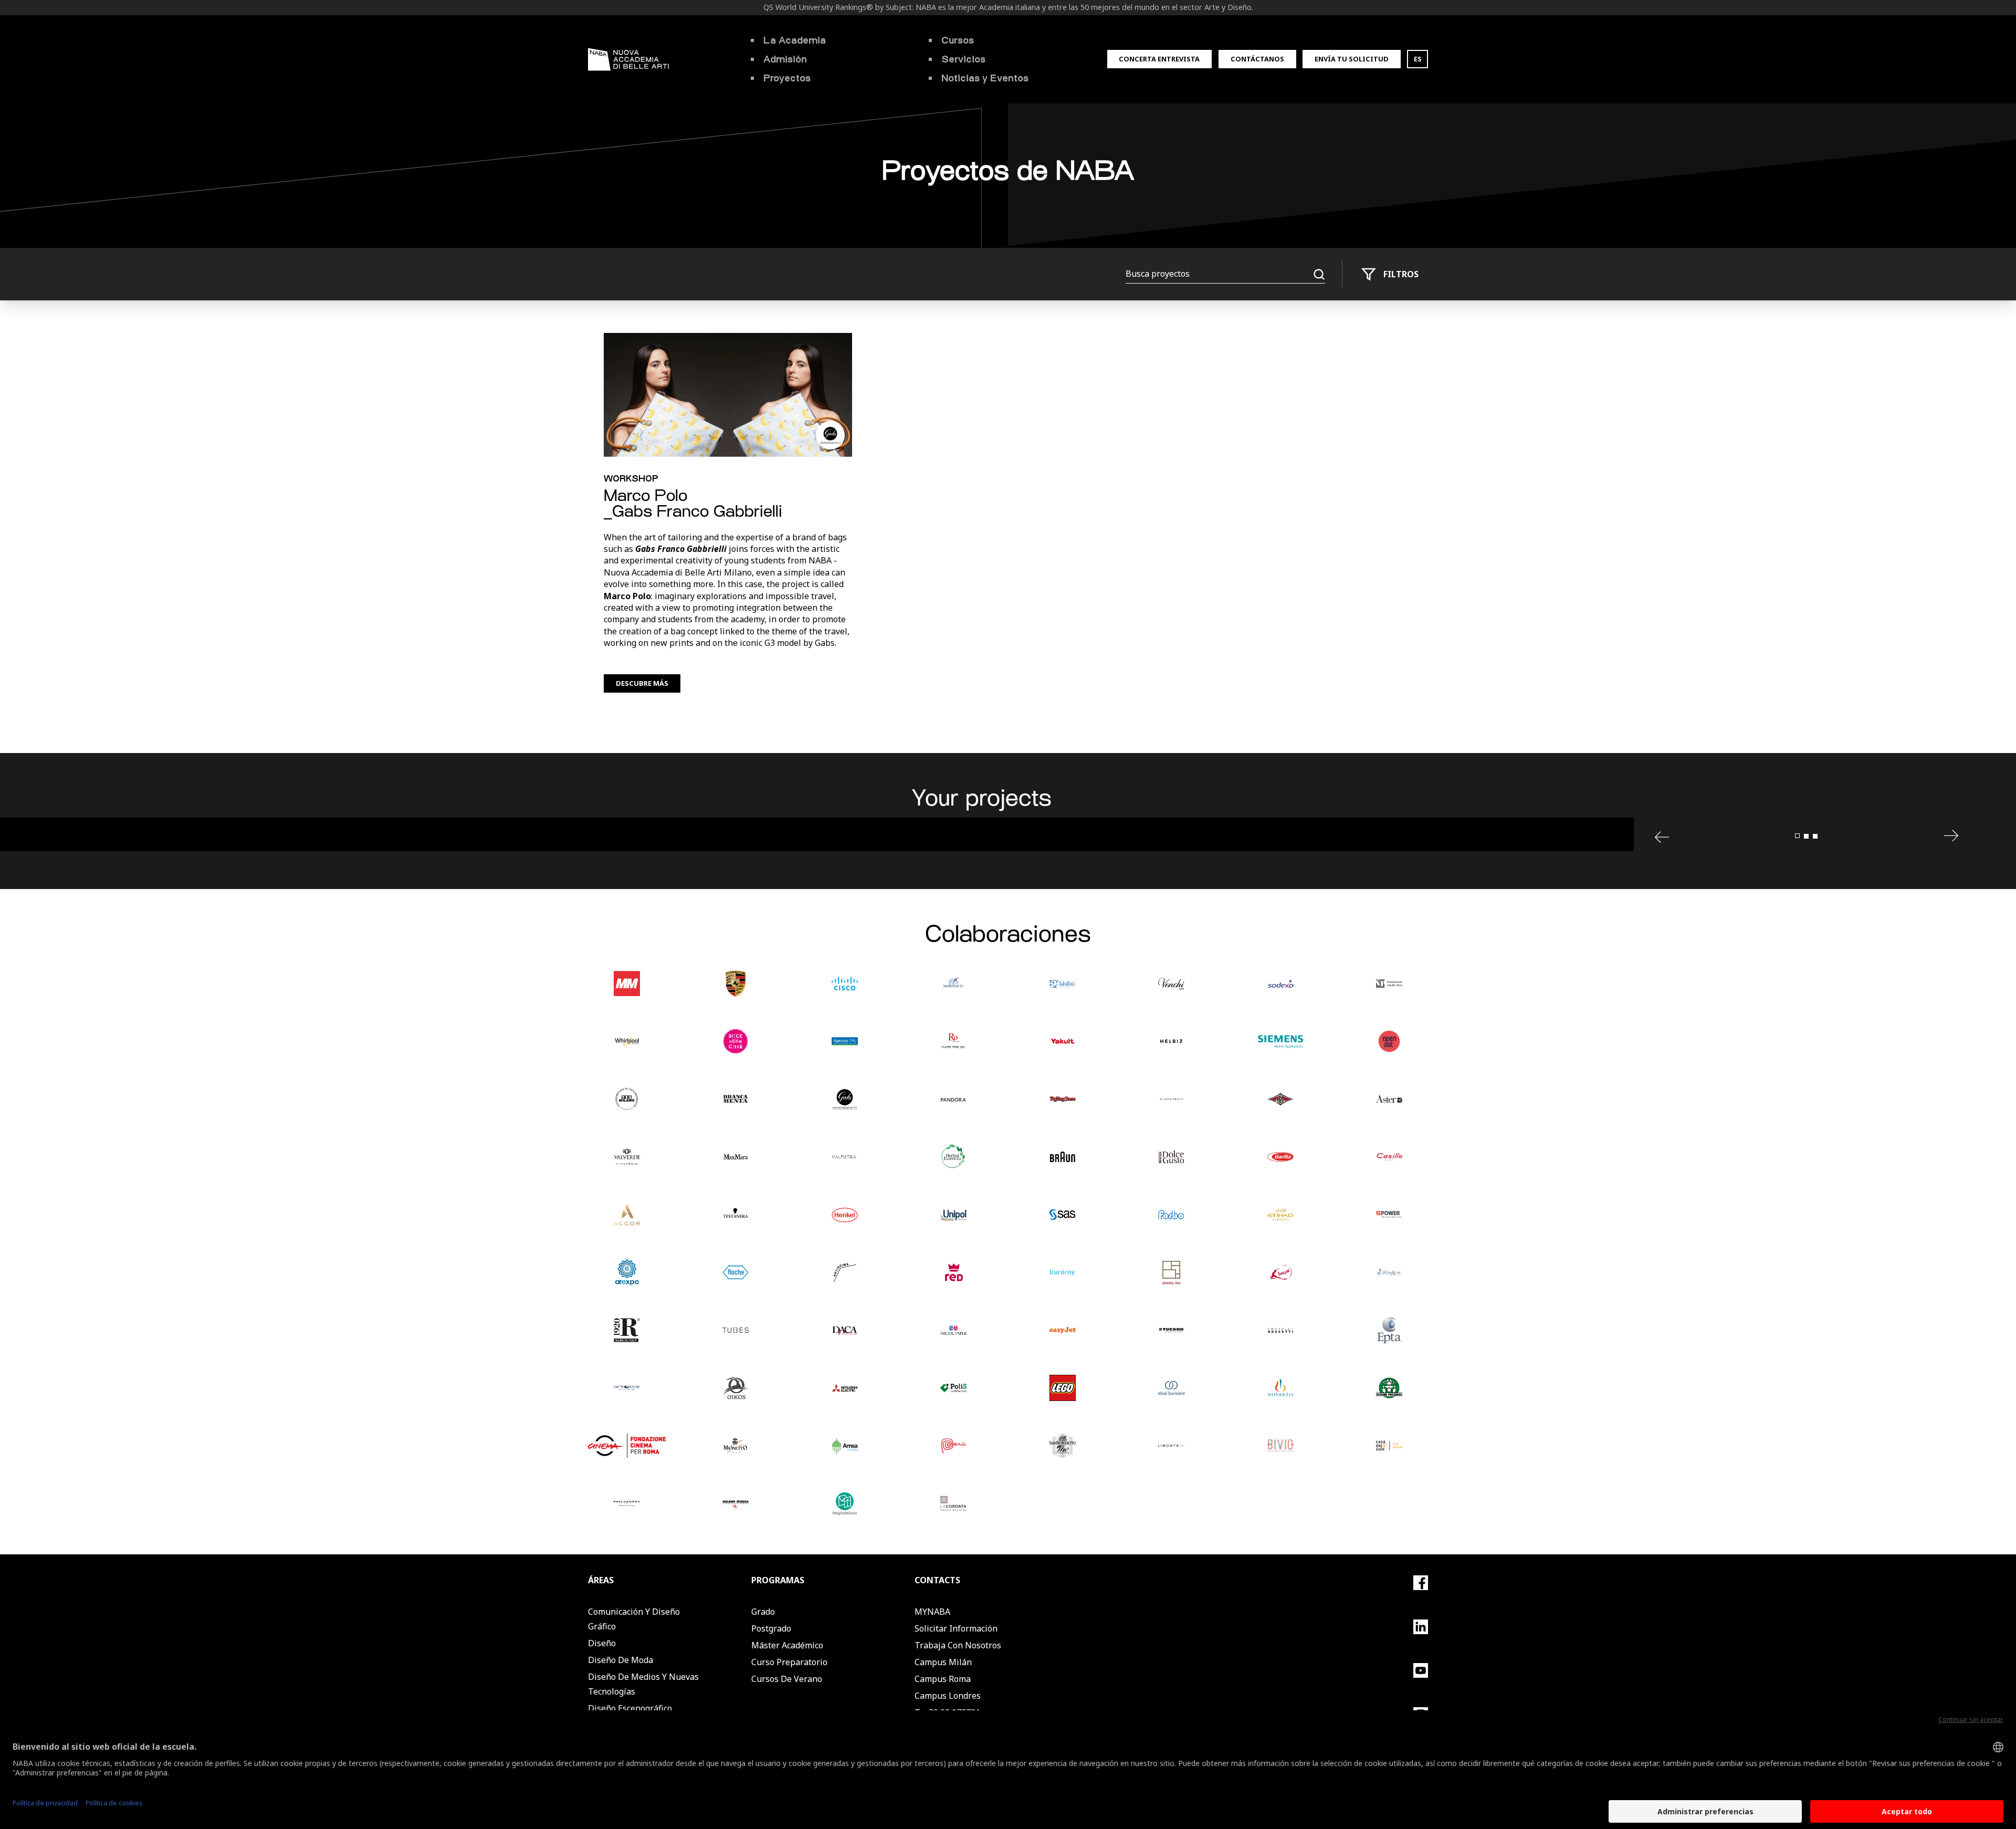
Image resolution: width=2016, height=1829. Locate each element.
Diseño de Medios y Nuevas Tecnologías (643, 1684)
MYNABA (932, 1612)
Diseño (602, 1643)
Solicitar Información (956, 1628)
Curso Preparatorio (789, 1662)
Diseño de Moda (621, 1660)
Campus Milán (943, 1662)
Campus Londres (948, 1696)
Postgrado (771, 1628)
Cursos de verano (787, 1679)
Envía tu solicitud (1352, 59)
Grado (763, 1612)
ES (1418, 59)
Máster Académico (787, 1645)
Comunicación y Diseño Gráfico (634, 1619)
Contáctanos (1257, 59)
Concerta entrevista (1159, 59)
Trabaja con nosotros (958, 1645)
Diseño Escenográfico (630, 1708)
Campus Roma (943, 1679)
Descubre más (642, 683)
